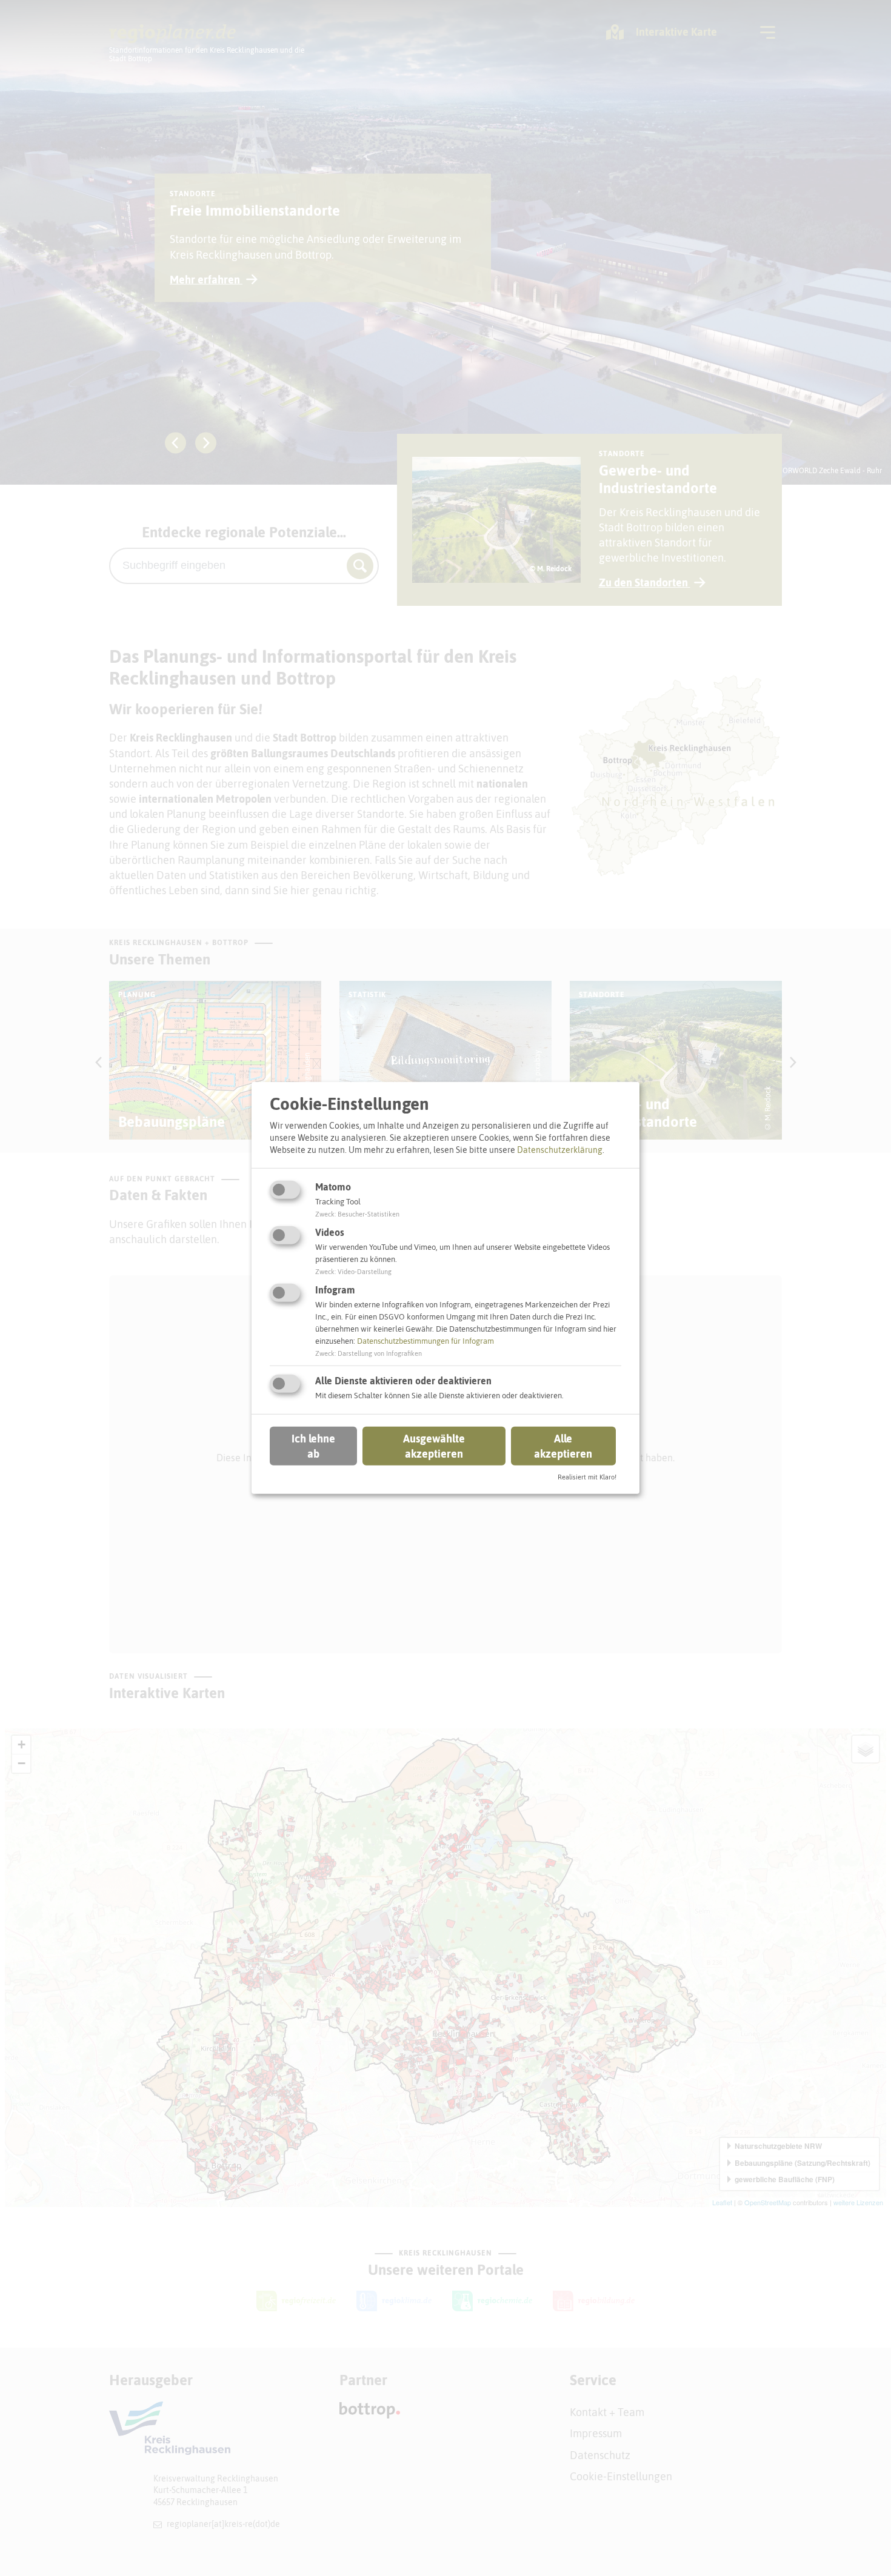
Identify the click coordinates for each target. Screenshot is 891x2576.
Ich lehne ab (313, 1446)
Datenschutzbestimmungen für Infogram (425, 1341)
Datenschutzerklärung (560, 1149)
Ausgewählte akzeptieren (434, 1446)
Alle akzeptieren (563, 1446)
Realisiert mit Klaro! (587, 1477)
